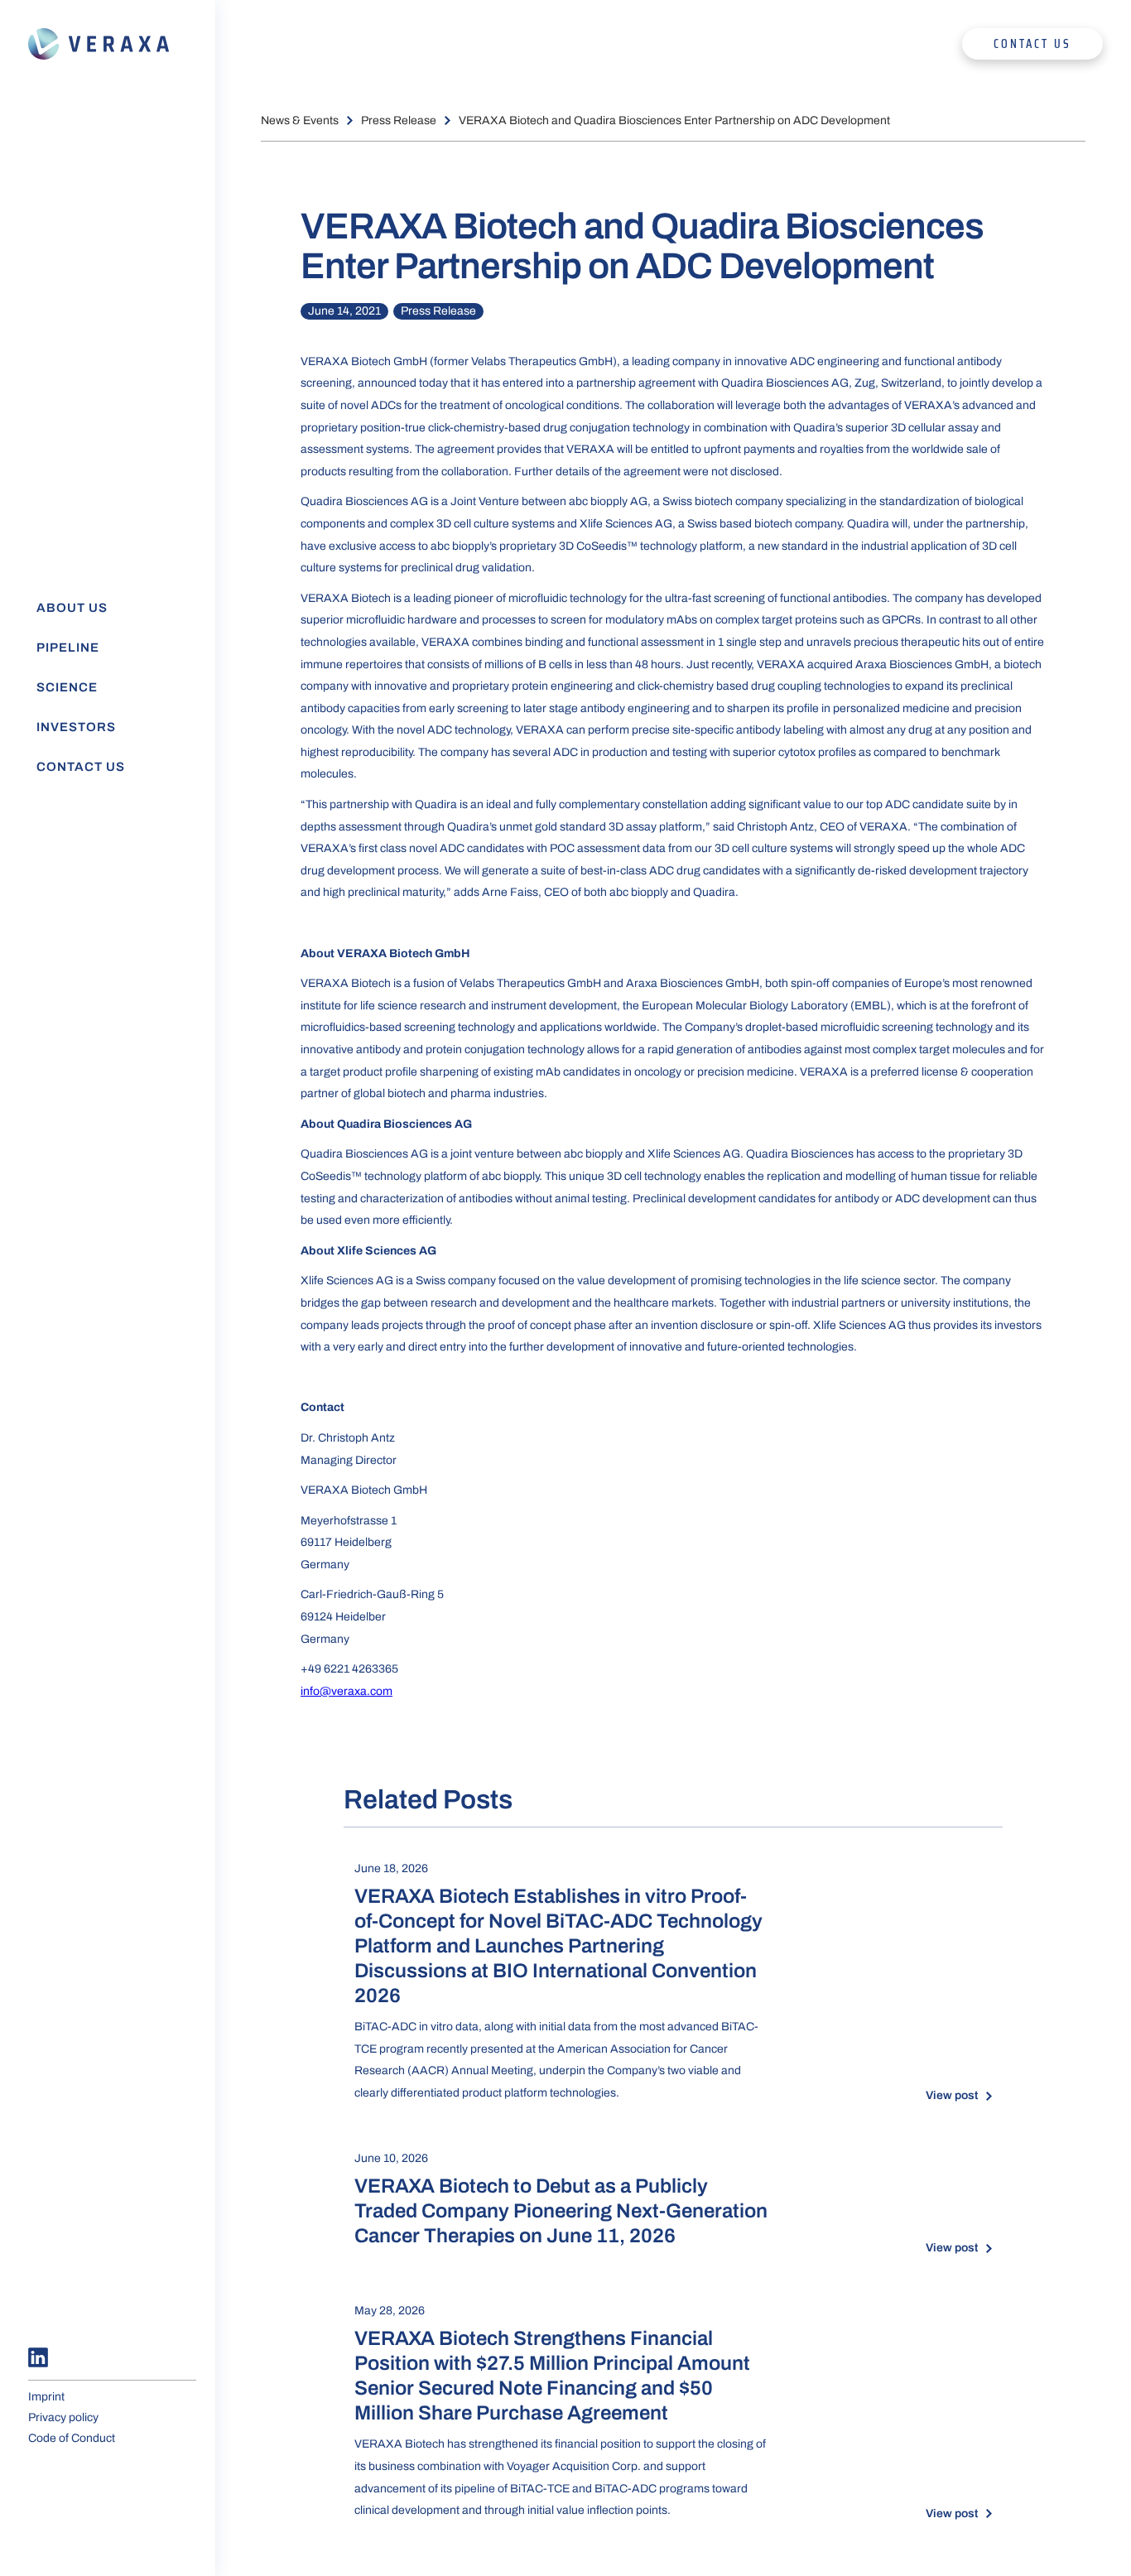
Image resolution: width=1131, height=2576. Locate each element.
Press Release (399, 120)
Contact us (1032, 44)
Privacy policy (63, 2417)
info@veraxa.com (347, 1691)
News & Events (300, 120)
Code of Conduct (72, 2438)
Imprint (46, 2397)
